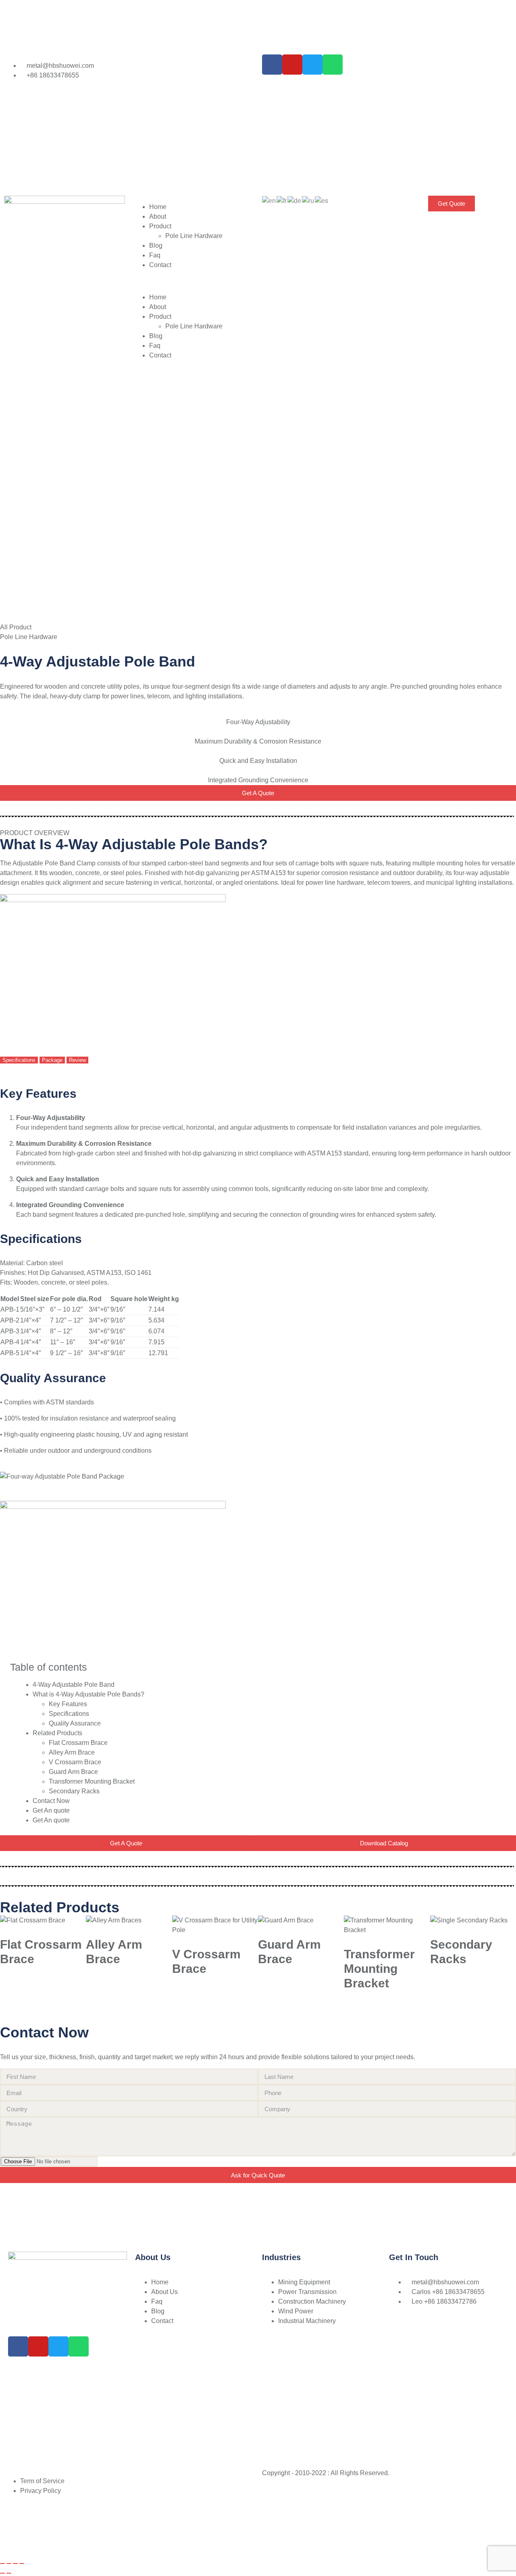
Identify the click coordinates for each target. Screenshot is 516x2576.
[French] (282, 200)
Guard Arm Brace (73, 1772)
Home (158, 207)
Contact (160, 265)
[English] (269, 200)
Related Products (57, 1733)
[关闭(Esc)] (22, 2563)
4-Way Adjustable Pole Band (74, 1685)
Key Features (68, 1704)
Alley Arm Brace (72, 1752)
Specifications (69, 1714)
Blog (156, 245)
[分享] (15, 2563)
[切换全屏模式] (9, 2563)
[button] (193, 281)
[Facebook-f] (272, 65)
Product (160, 226)
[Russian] (308, 200)
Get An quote (51, 1810)
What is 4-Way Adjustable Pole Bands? (88, 1694)
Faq (155, 255)
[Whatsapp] (333, 65)
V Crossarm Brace (75, 1762)
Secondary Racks (74, 1791)
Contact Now (51, 1801)
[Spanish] (322, 200)
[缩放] (2, 2563)
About (158, 216)
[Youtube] (292, 65)
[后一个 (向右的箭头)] (9, 2573)
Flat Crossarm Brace (78, 1743)
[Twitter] (312, 65)
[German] (295, 200)
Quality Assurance (75, 1723)
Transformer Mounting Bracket (92, 1781)
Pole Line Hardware (194, 236)
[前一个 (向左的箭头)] (2, 2573)
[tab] (19, 1060)
